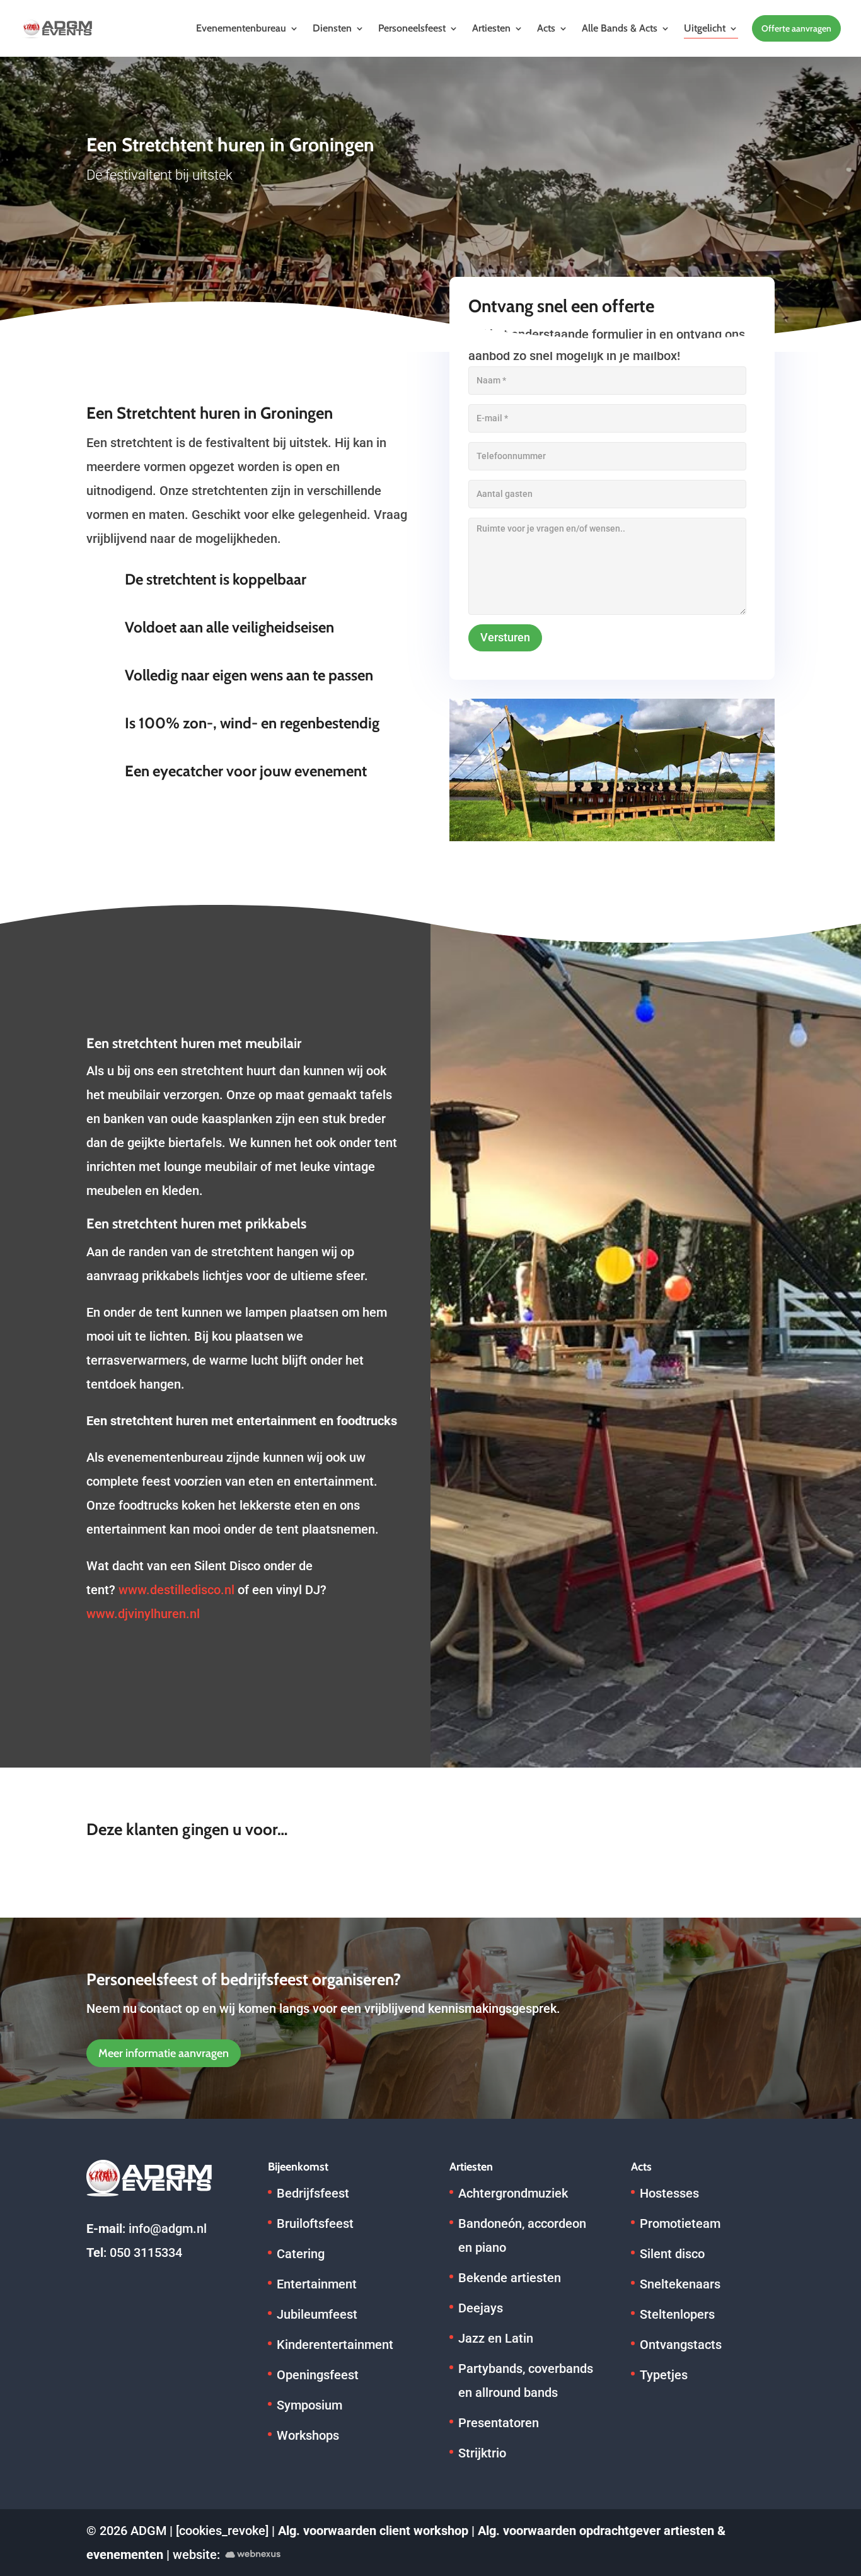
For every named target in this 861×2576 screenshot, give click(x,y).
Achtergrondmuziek (513, 2193)
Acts (546, 28)
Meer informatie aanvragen (164, 2053)
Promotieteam (680, 2223)
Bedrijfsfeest (313, 2193)
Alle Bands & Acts (620, 28)
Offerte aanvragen (796, 28)
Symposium (309, 2405)
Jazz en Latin (496, 2338)
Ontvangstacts (681, 2345)
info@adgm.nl (168, 2229)
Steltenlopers (677, 2314)
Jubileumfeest (317, 2314)
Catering (301, 2254)
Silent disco (672, 2254)
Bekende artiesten (510, 2278)
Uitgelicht (705, 28)
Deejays (481, 2308)
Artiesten (491, 28)
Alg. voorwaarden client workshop (373, 2531)
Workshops (308, 2435)
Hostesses (669, 2193)
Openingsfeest (318, 2375)
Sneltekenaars (680, 2284)
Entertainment (317, 2284)
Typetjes (664, 2375)
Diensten (332, 28)
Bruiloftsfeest (315, 2223)
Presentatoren (499, 2423)
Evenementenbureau (241, 28)
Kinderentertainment (335, 2345)
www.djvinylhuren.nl (143, 1614)
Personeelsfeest (412, 28)
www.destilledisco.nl (176, 1590)
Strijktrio (482, 2453)
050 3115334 (146, 2253)
